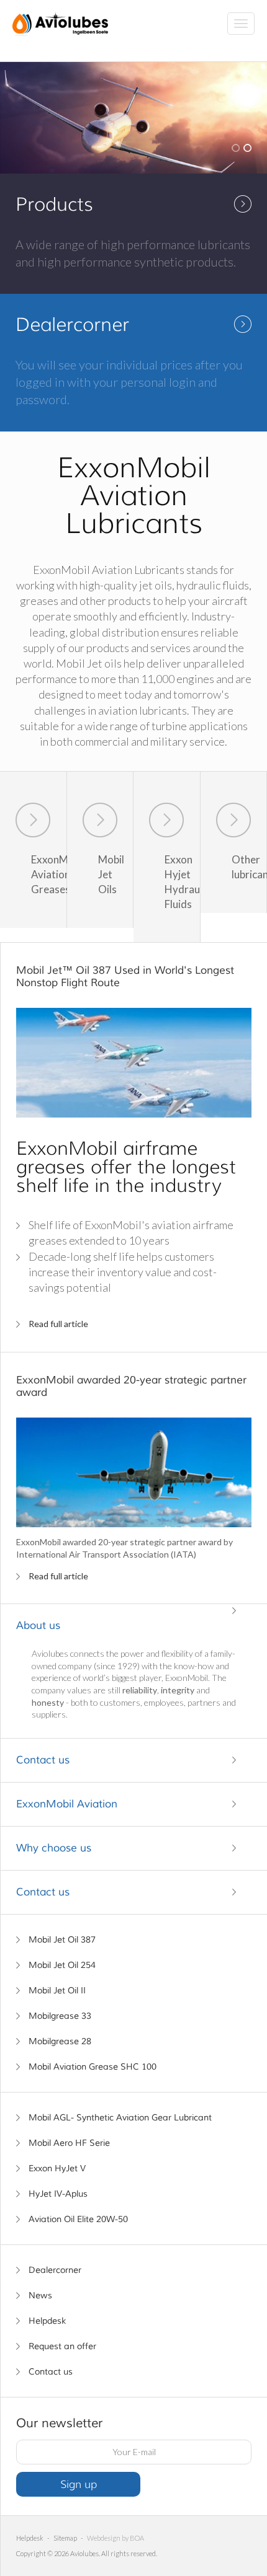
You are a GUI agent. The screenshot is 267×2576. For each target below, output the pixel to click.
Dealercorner (55, 2270)
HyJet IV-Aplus (58, 2194)
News (40, 2296)
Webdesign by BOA (115, 2538)
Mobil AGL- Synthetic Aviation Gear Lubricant (120, 2118)
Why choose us (54, 1848)
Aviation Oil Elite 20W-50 (78, 2219)
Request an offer (62, 2346)
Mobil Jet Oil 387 (62, 1940)
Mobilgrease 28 (60, 2041)
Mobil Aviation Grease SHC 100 (93, 2067)
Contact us (43, 1760)
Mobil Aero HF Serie (69, 2143)
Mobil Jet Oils (111, 874)
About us (38, 1625)
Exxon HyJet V (57, 2168)
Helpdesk (47, 2321)
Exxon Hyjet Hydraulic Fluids (183, 881)
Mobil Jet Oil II (57, 1991)
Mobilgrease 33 (60, 2016)
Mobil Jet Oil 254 (62, 1965)
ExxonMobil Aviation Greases (49, 874)
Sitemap (65, 2538)
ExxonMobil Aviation (67, 1804)
